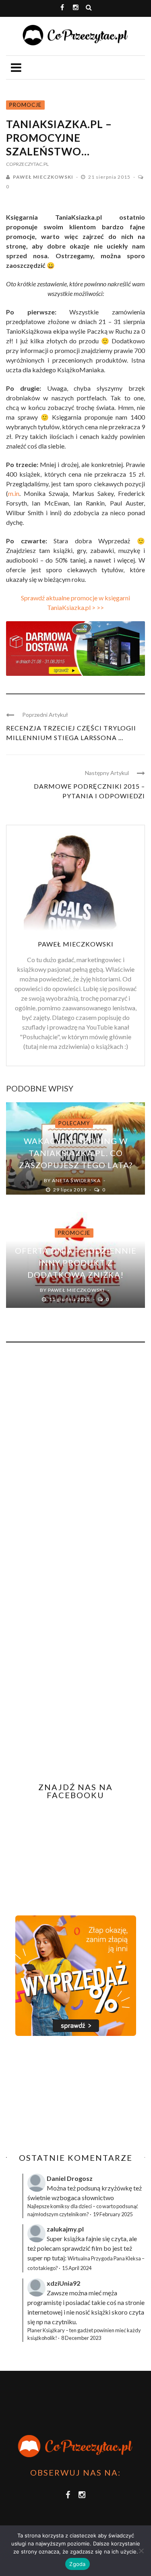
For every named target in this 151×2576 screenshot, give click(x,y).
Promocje (25, 105)
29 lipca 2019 (70, 1190)
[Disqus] (75, 1457)
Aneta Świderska (76, 1180)
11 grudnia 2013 (70, 1299)
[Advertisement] (74, 2095)
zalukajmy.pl (65, 2229)
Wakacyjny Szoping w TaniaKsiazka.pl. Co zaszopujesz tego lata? (76, 1153)
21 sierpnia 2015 (110, 177)
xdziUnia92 (63, 2283)
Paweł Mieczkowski (43, 177)
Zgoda (77, 2564)
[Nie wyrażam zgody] (141, 2551)
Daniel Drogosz (70, 2178)
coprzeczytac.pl (27, 164)
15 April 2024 (77, 2268)
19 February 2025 (113, 2214)
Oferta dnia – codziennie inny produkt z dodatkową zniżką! (76, 1263)
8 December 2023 (81, 2338)
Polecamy (74, 1123)
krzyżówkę (117, 2188)
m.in (14, 493)
